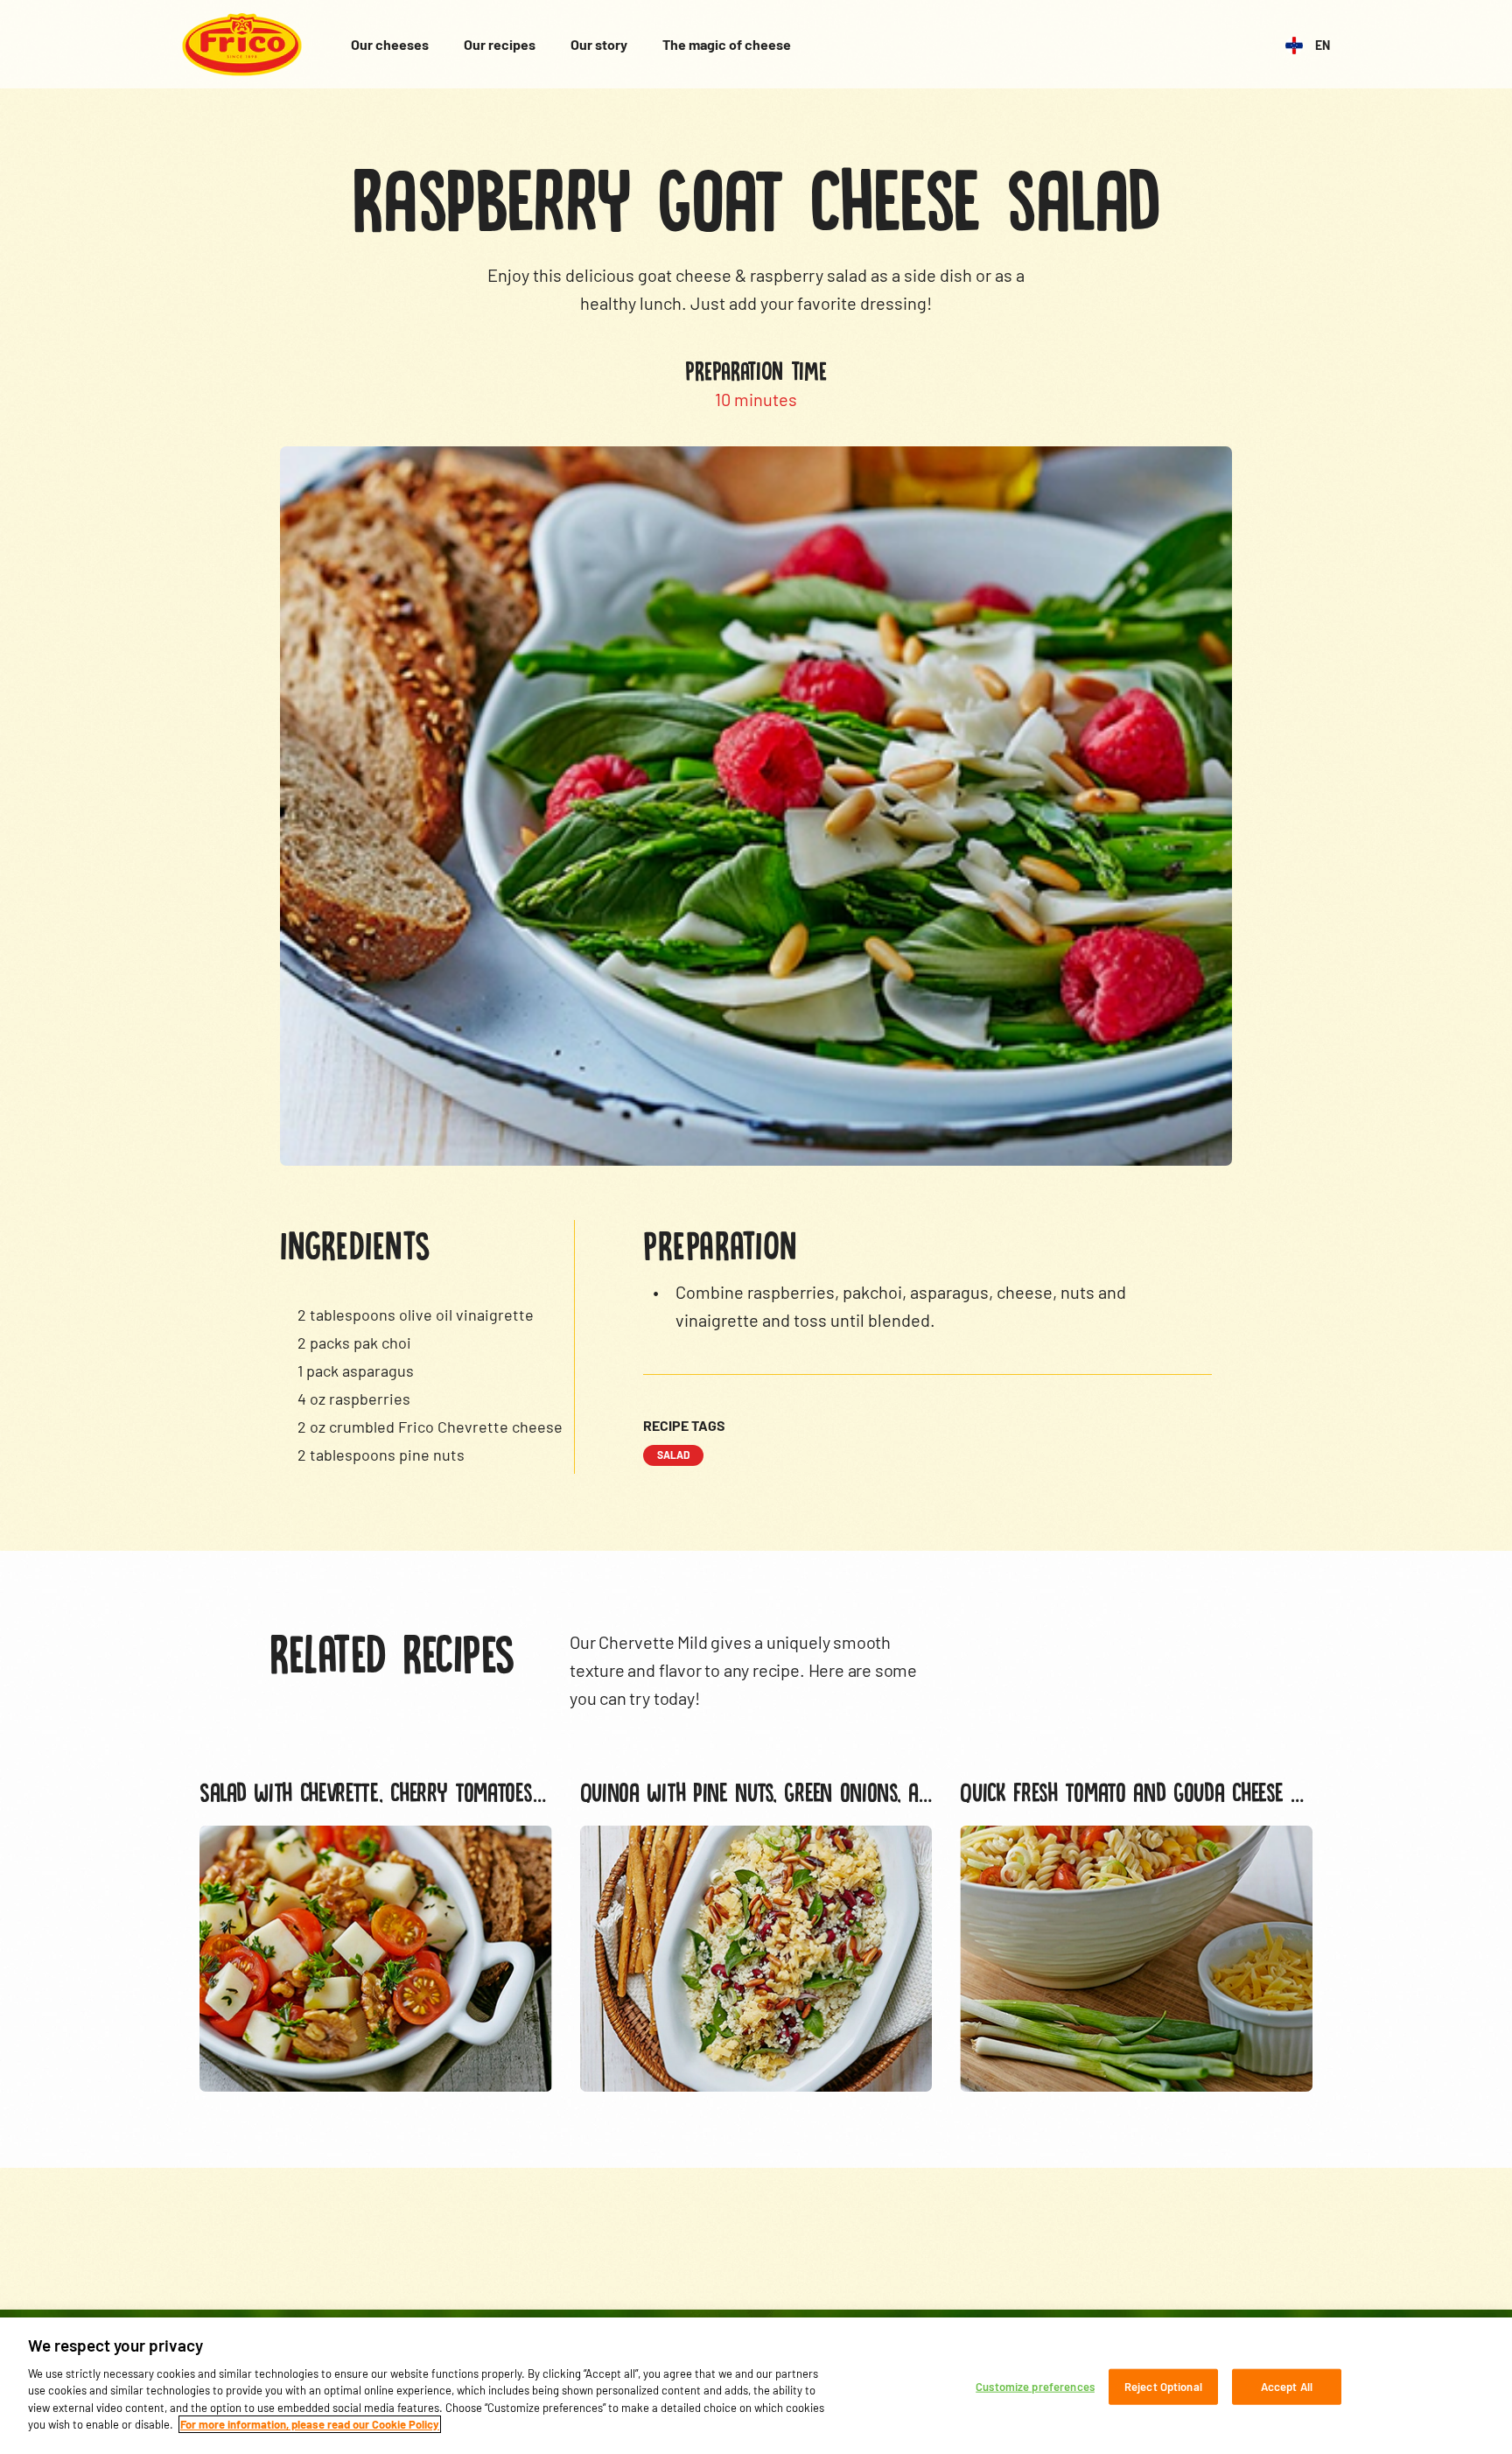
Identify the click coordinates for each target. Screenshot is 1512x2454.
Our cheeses (390, 44)
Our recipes (500, 44)
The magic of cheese (727, 44)
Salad (673, 1455)
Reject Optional (1163, 2387)
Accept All (1287, 2387)
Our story (599, 44)
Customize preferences (1035, 2387)
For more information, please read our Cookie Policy (310, 2424)
